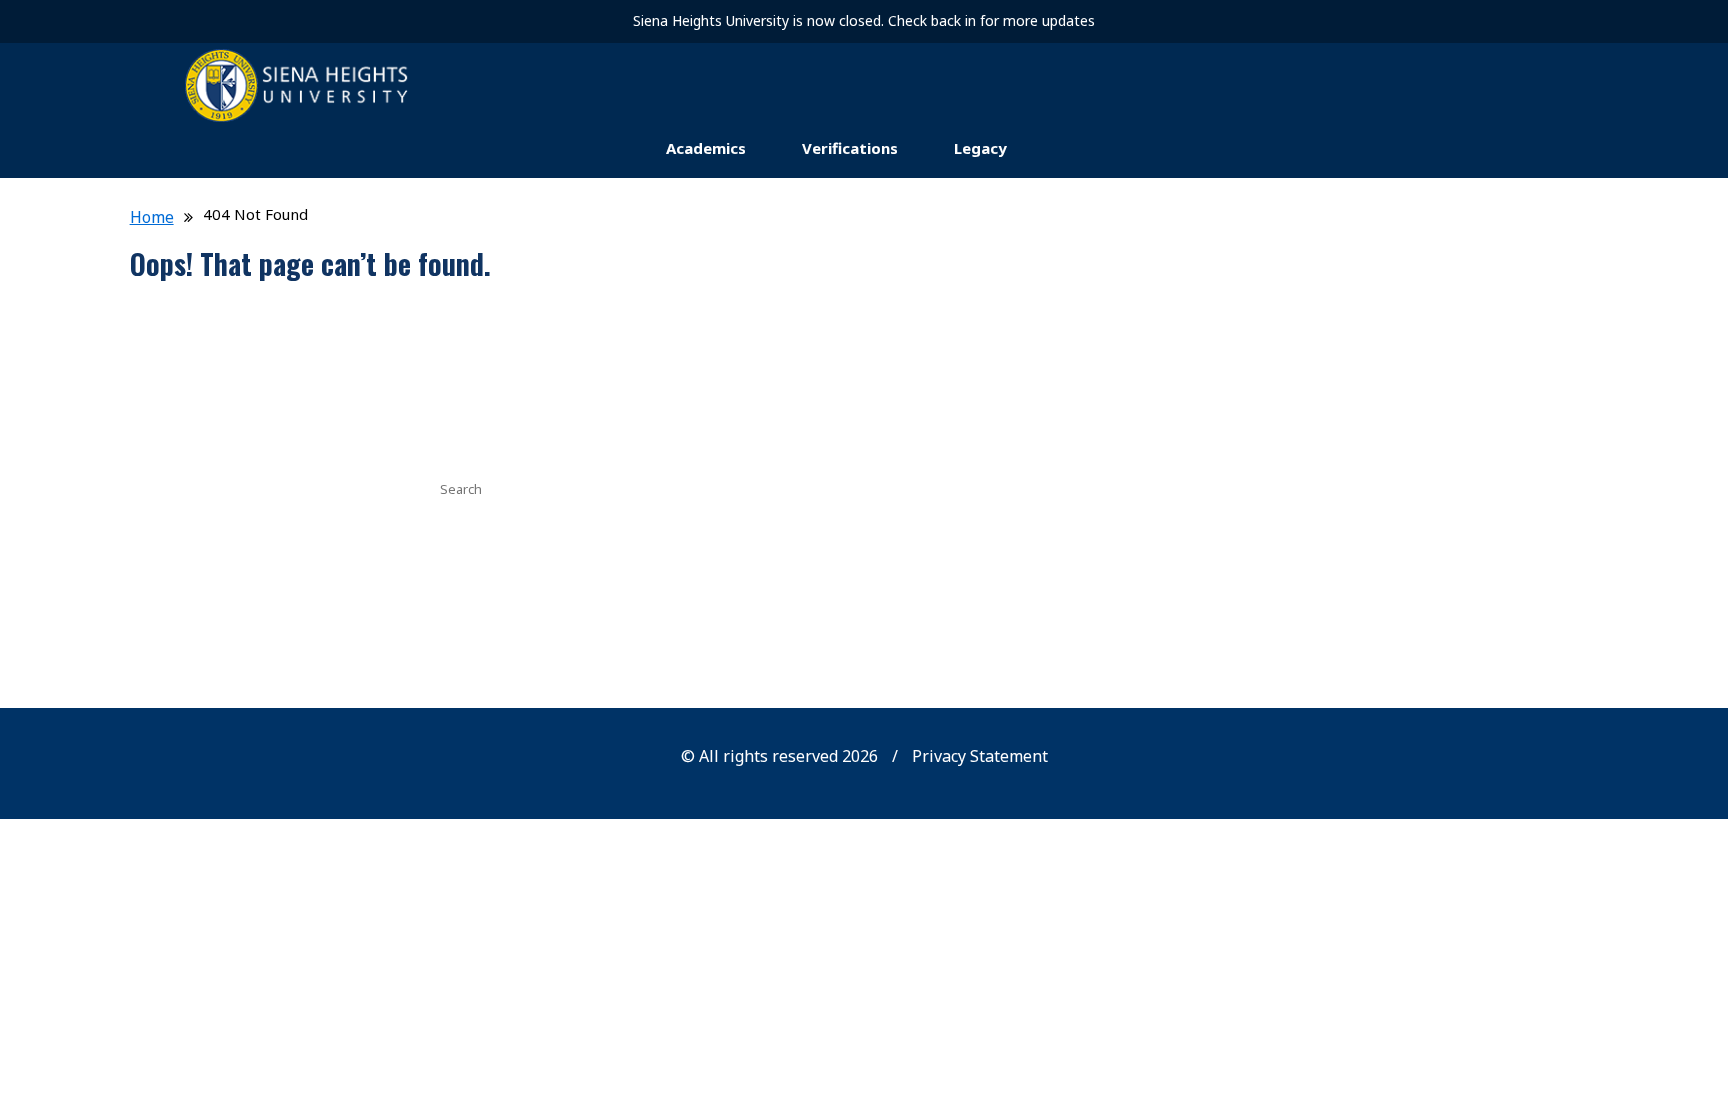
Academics (706, 148)
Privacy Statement (980, 756)
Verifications (850, 148)
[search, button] (1279, 487)
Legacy (980, 148)
